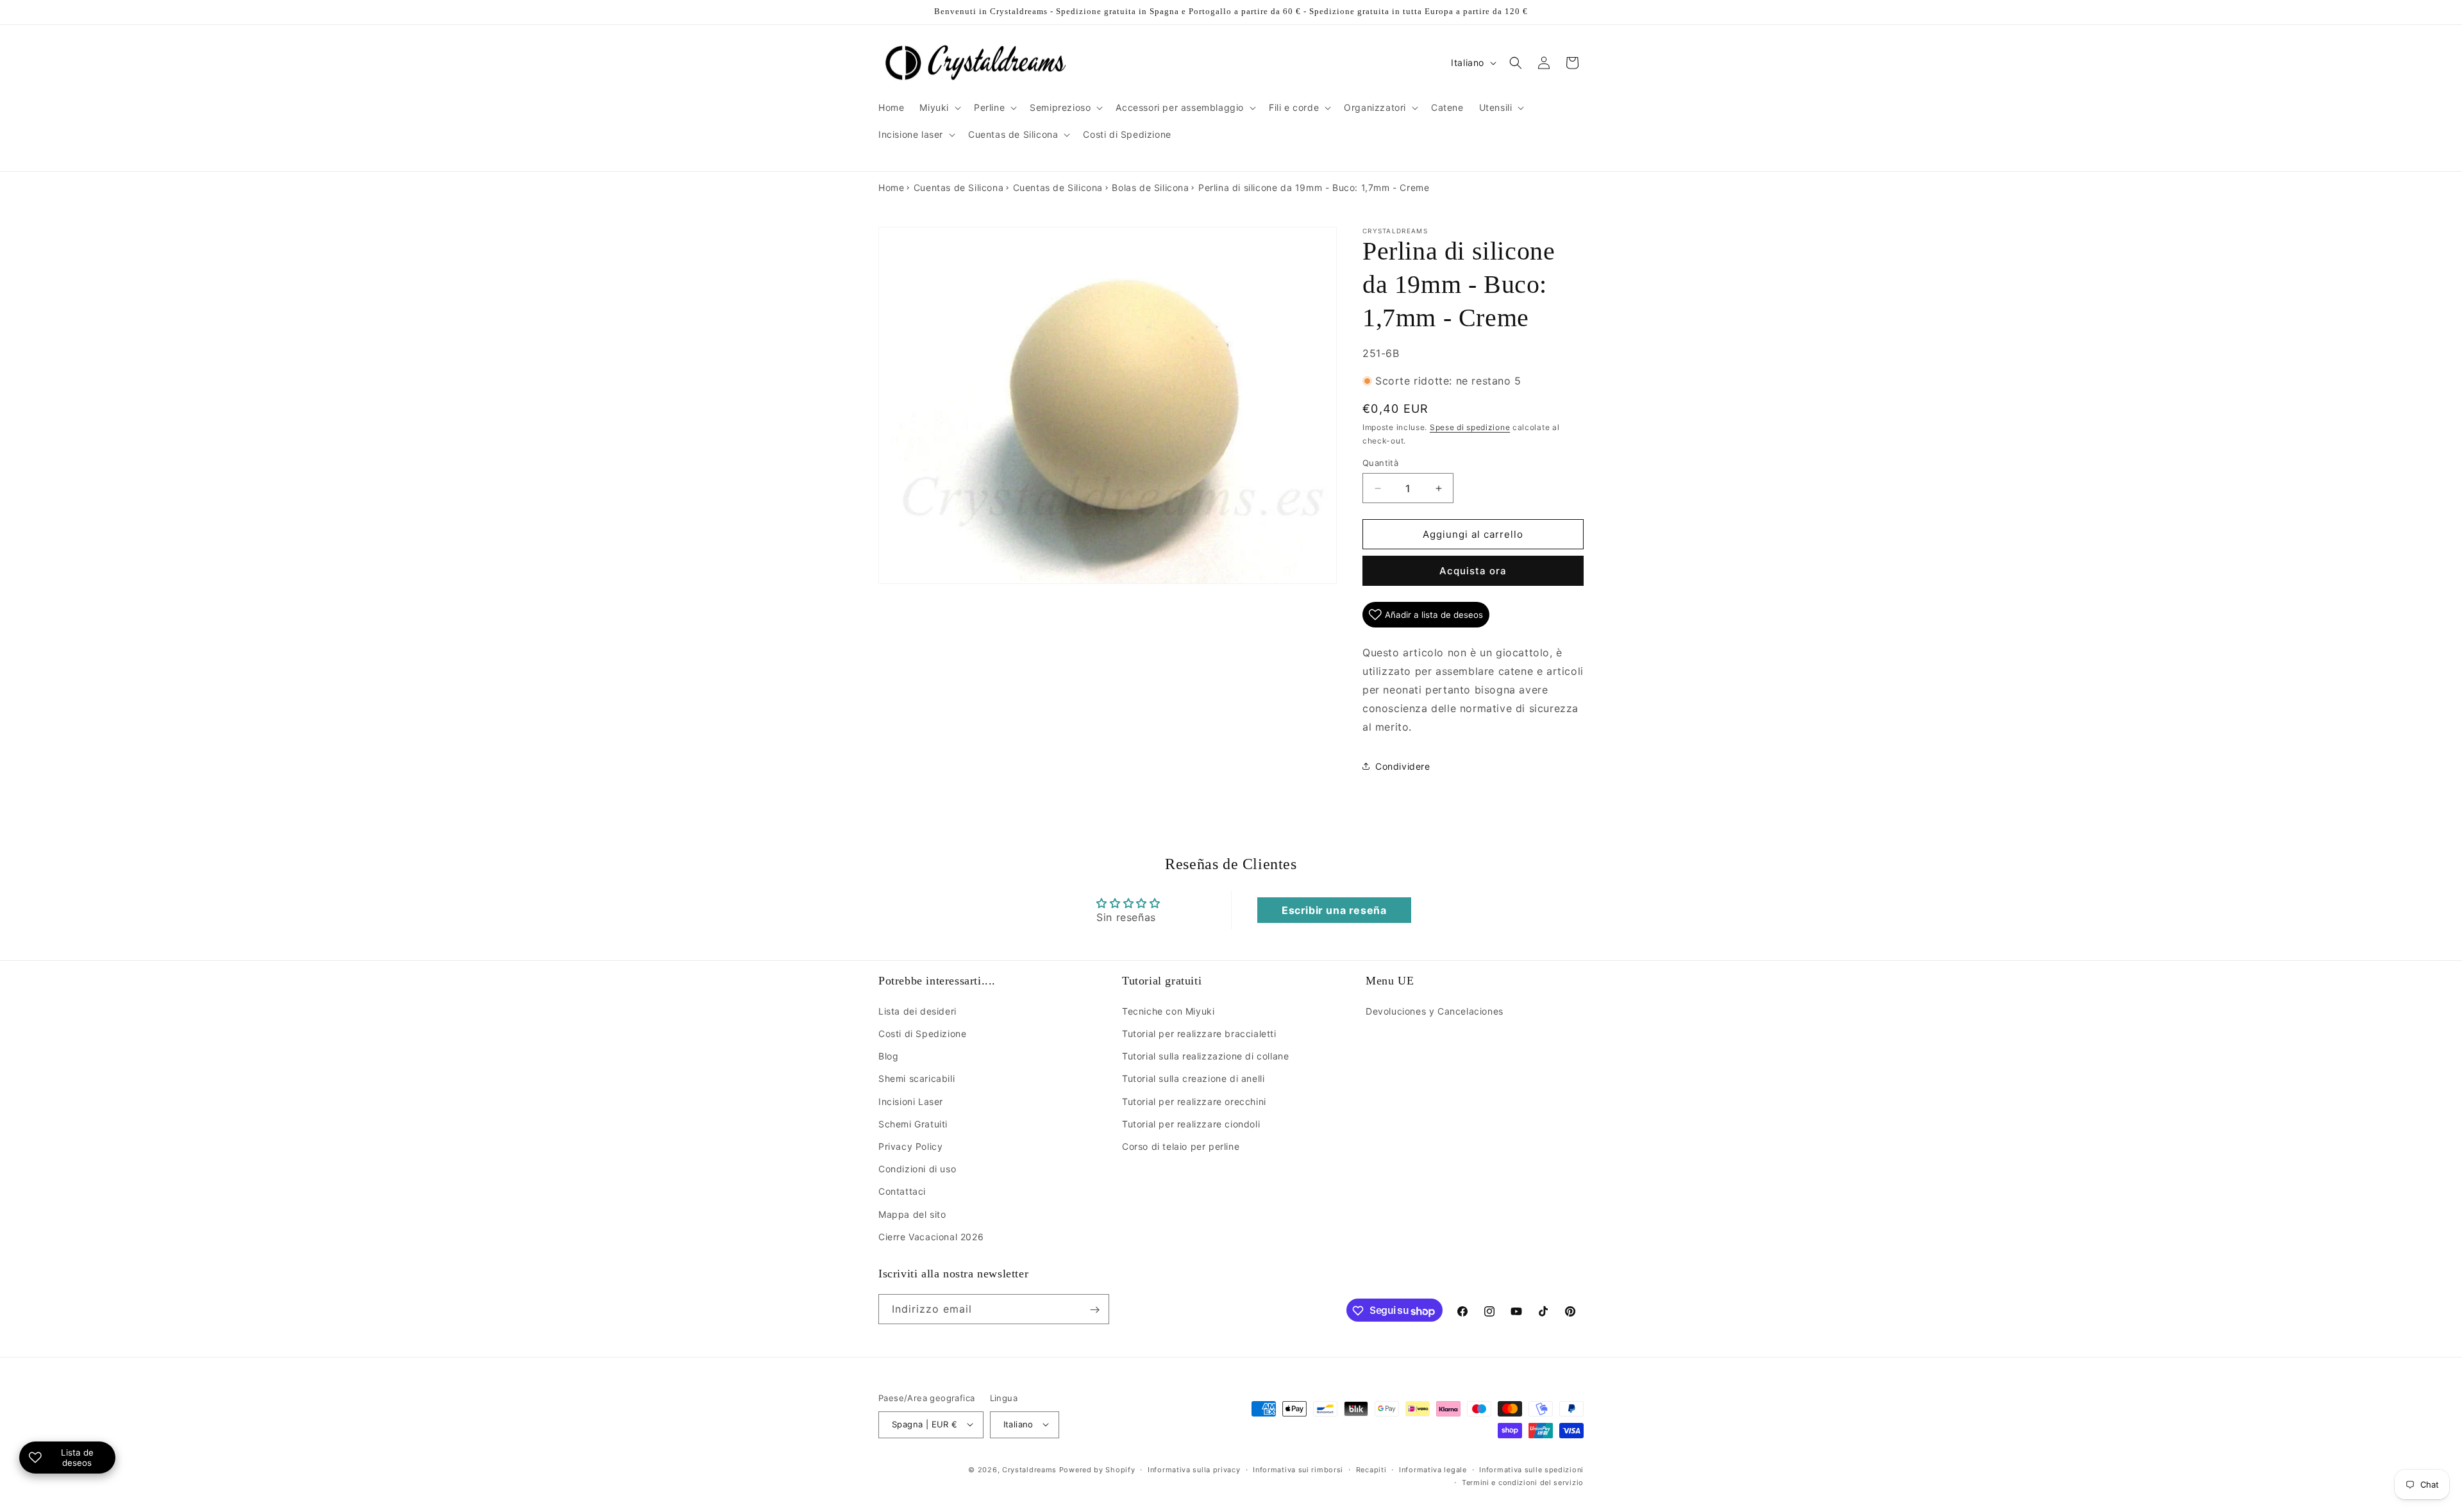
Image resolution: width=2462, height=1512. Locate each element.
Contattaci (902, 1191)
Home (891, 187)
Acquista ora (1473, 571)
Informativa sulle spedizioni (1531, 1469)
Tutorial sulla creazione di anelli (1193, 1078)
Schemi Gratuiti (913, 1123)
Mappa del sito (912, 1214)
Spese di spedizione (1470, 427)
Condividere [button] (1403, 766)
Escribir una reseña (1334, 910)
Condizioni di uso (917, 1169)
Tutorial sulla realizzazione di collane (1205, 1056)
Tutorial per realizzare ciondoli (1191, 1123)
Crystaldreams (1029, 1469)
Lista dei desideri (917, 1010)
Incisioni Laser (911, 1101)
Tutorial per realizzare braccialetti (1199, 1034)
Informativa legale (1433, 1469)
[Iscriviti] (1094, 1310)
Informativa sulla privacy (1194, 1469)
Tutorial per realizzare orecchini (1194, 1101)
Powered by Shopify (1097, 1469)
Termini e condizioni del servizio (1523, 1483)
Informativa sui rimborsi (1298, 1469)
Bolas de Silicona (1150, 187)
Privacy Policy (910, 1146)
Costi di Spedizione (922, 1034)
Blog (888, 1056)
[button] (939, 108)
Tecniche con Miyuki (1168, 1010)
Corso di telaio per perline (1181, 1146)
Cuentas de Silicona (959, 187)
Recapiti (1371, 1469)
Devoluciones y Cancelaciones (1435, 1010)
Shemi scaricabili (917, 1078)
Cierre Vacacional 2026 (931, 1236)
